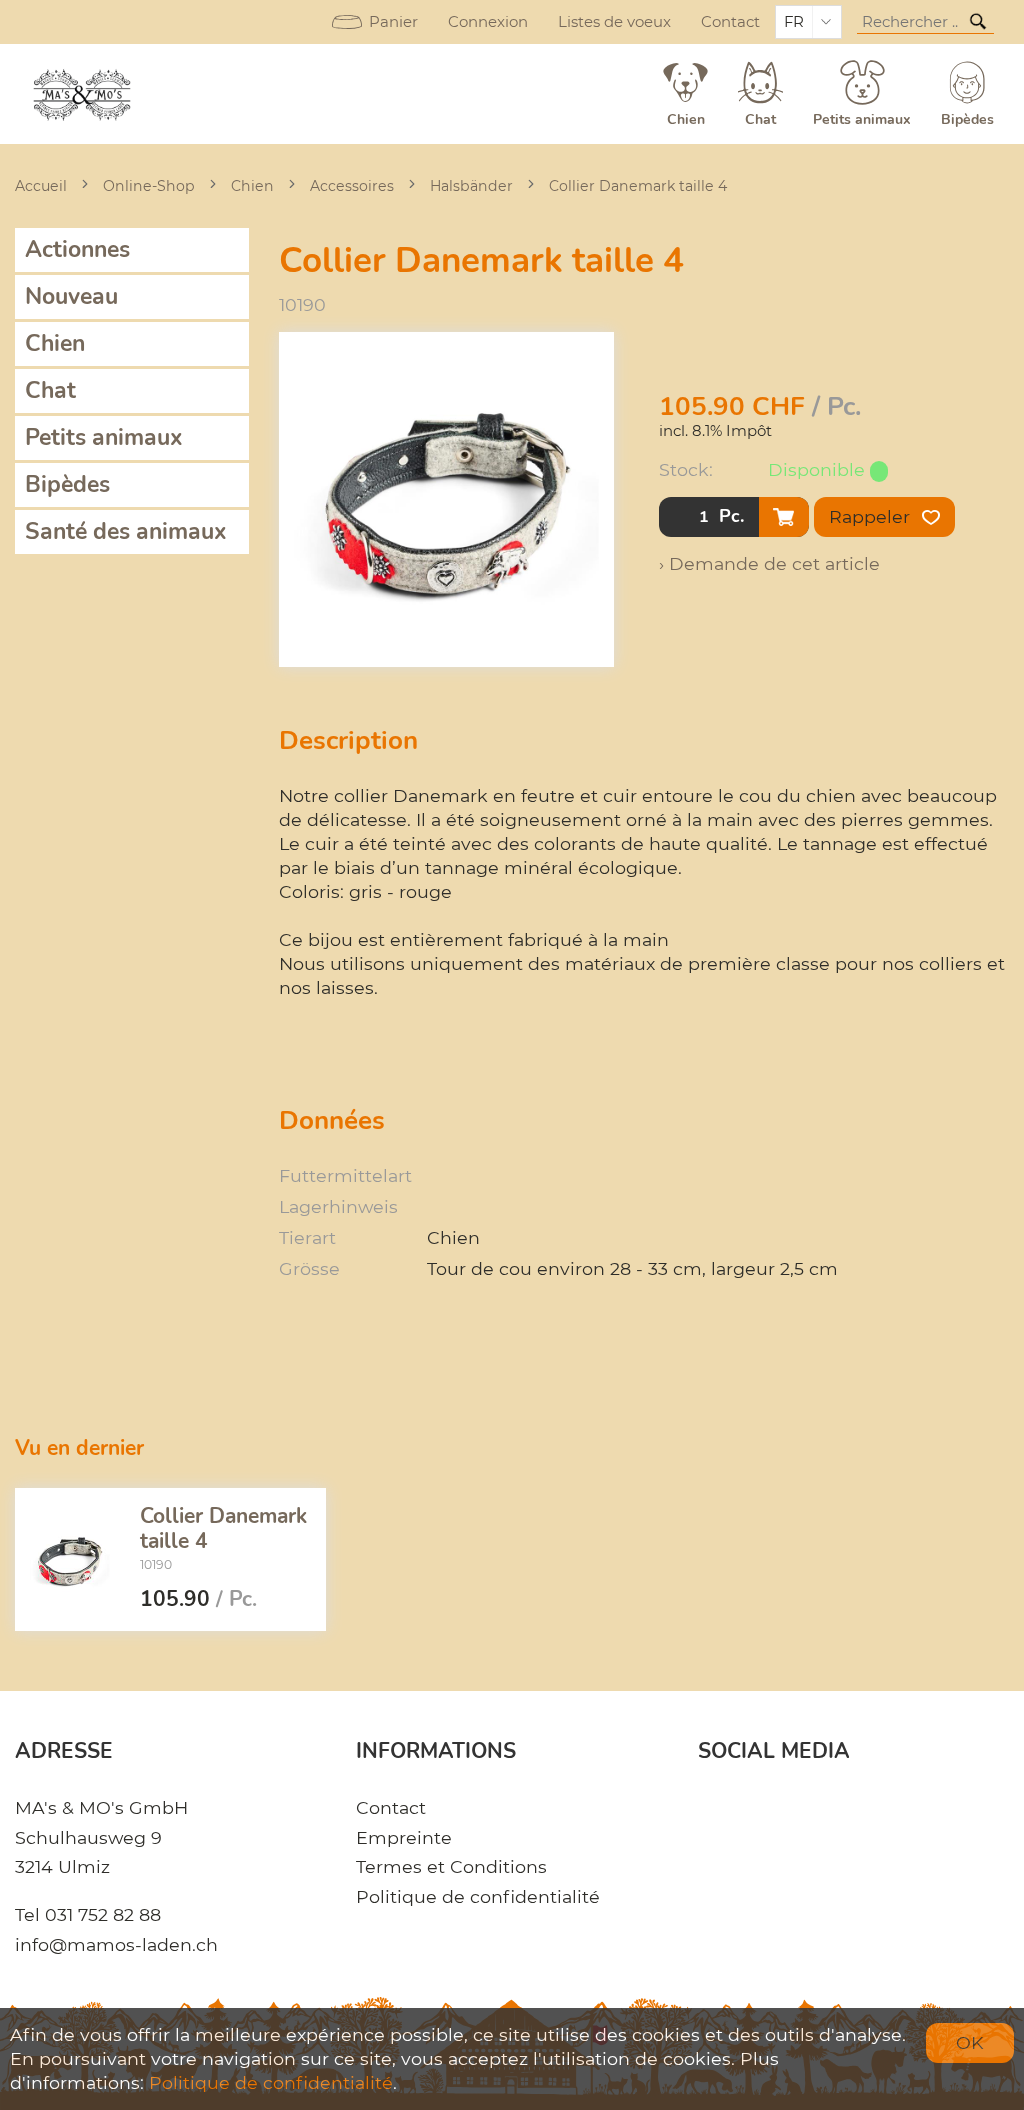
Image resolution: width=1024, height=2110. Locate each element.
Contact (730, 22)
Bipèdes (67, 484)
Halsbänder (471, 186)
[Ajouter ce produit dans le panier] (784, 517)
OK (970, 2042)
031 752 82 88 (103, 1914)
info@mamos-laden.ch (116, 1944)
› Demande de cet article (769, 563)
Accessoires (352, 186)
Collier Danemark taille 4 (638, 186)
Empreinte (404, 1837)
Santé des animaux (126, 531)
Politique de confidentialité (478, 1896)
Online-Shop (149, 186)
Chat (50, 390)
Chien (252, 186)
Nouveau (71, 296)
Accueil (41, 186)
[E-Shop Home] (83, 94)
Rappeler (872, 516)
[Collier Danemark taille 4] (70, 1560)
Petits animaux (104, 437)
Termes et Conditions (451, 1866)
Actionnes (77, 249)
